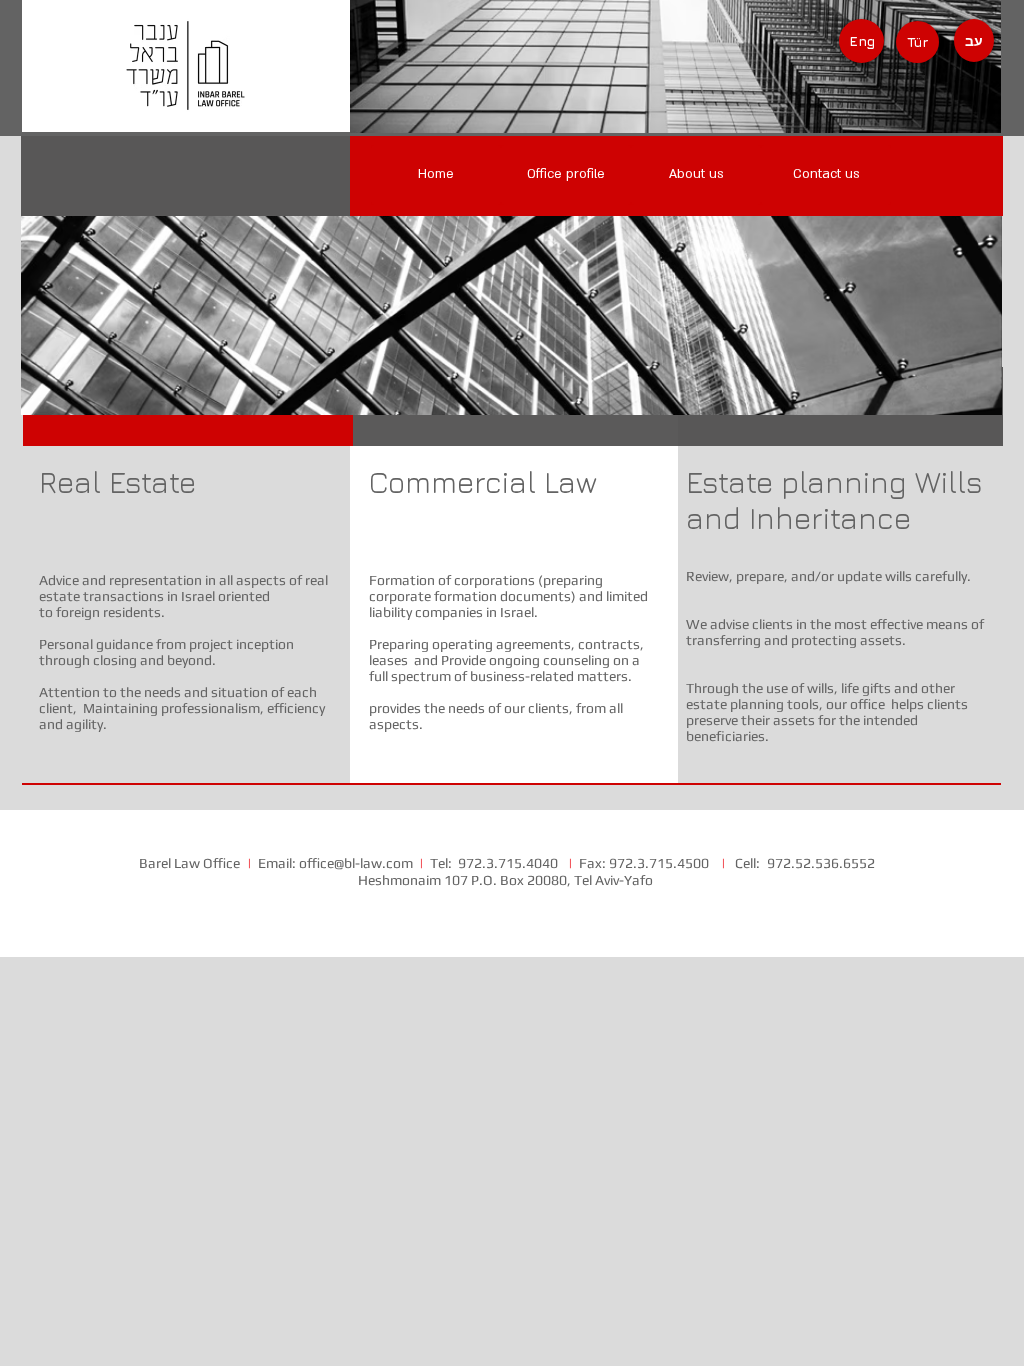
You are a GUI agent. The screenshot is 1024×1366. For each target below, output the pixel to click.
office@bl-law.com (356, 863)
